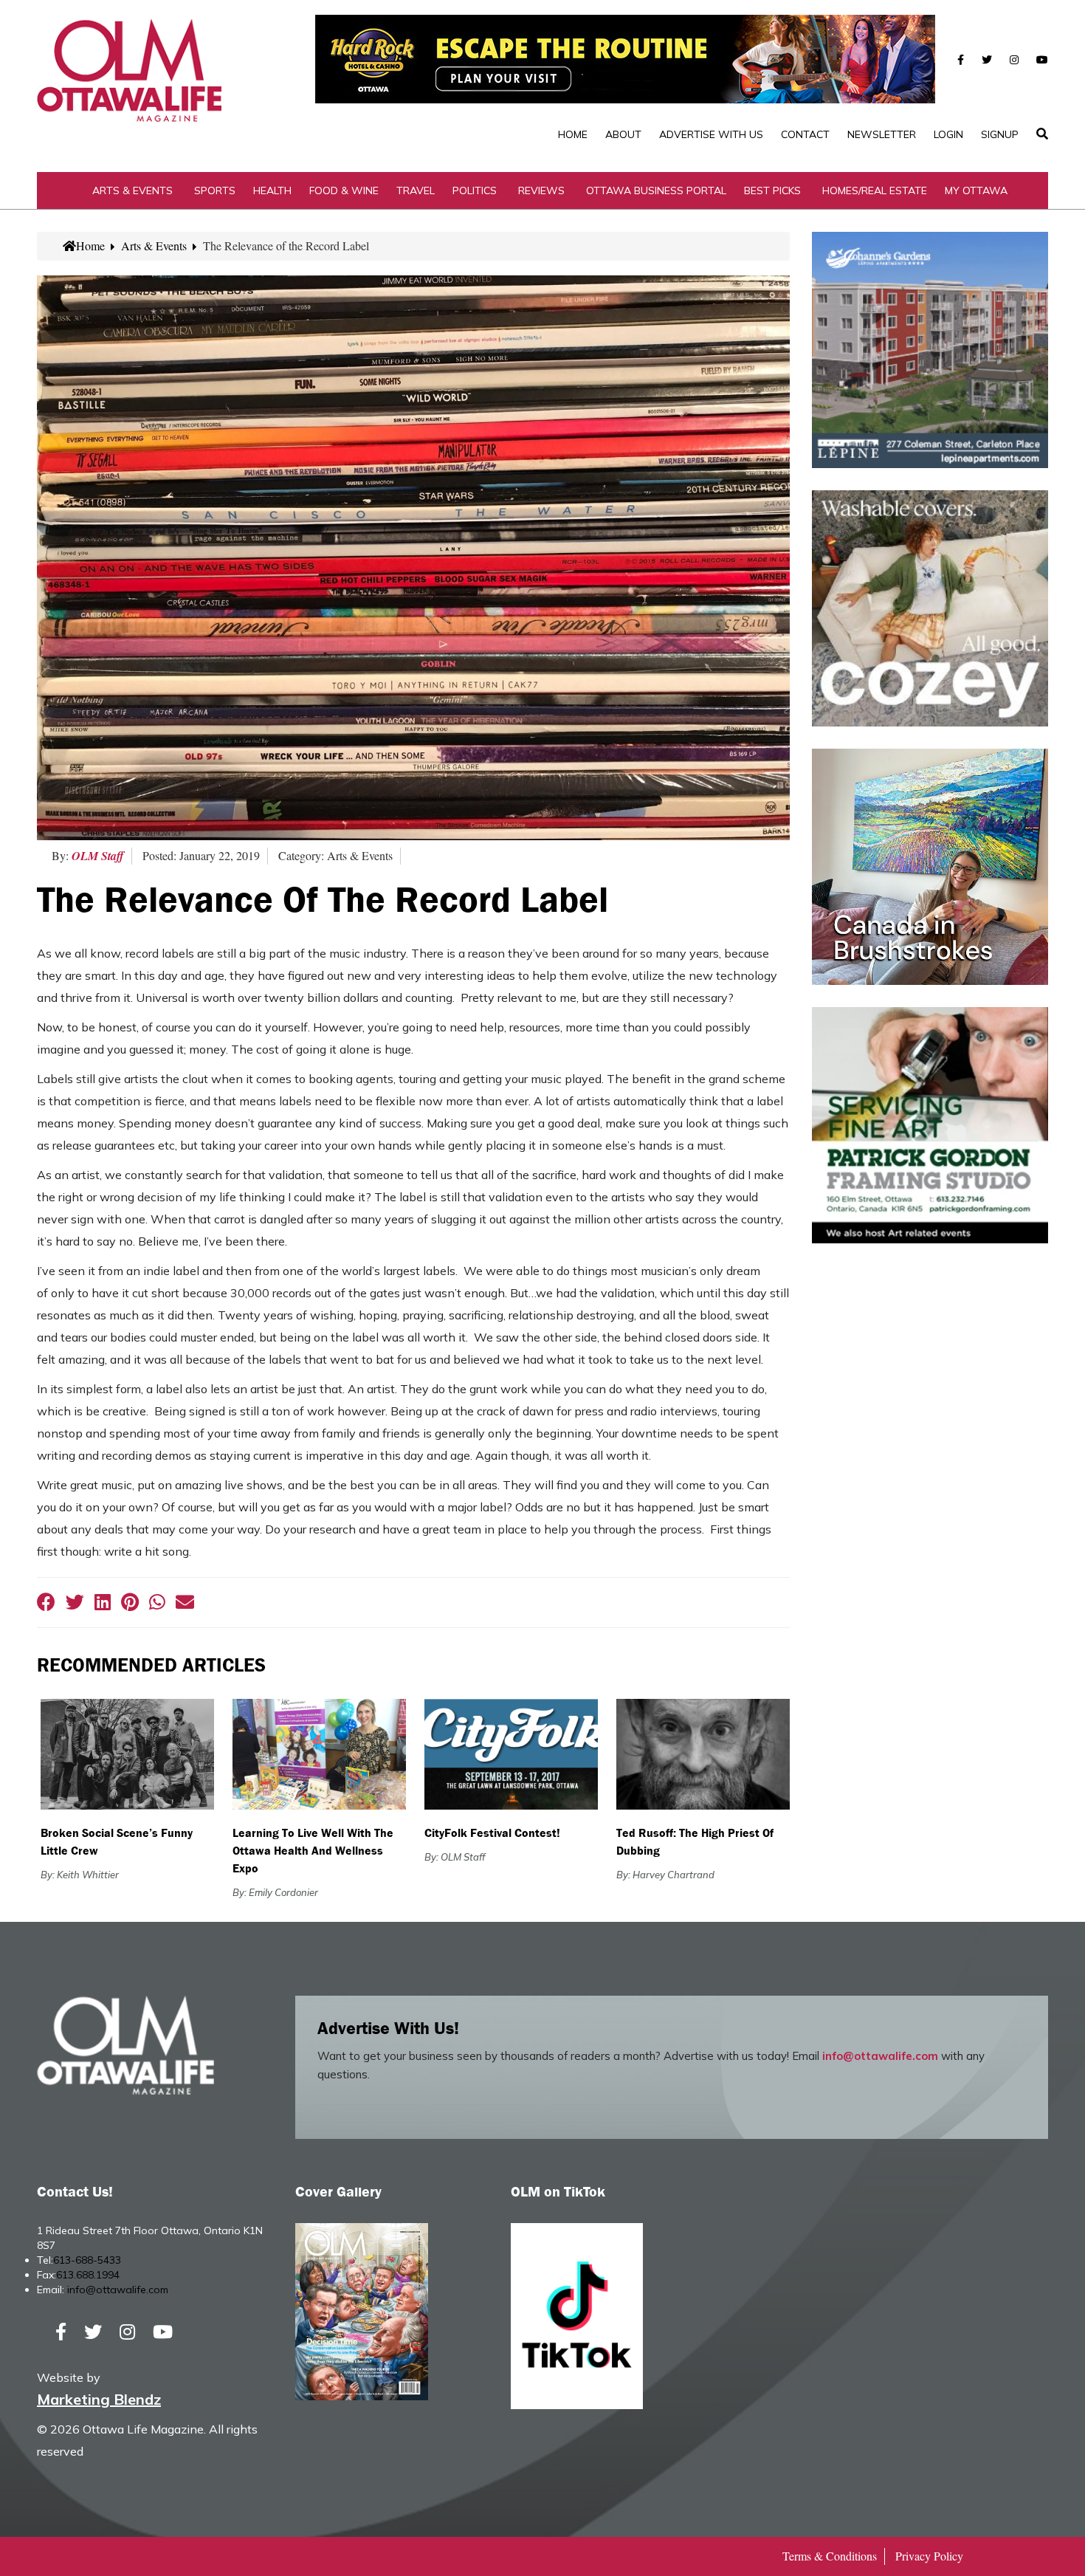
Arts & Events (132, 190)
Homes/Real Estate (875, 190)
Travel (416, 190)
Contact (805, 134)
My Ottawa (976, 190)
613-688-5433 (87, 2260)
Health (272, 190)
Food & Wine (344, 190)
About (623, 134)
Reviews (541, 190)
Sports (215, 190)
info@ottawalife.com (880, 2056)
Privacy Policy (929, 2556)
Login (948, 134)
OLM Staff (98, 856)
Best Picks (772, 190)
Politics (475, 190)
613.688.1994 (88, 2275)
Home (573, 134)
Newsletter (882, 134)
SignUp (1000, 134)
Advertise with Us (711, 134)
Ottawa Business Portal (656, 190)
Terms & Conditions (830, 2556)
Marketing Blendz (99, 2399)
